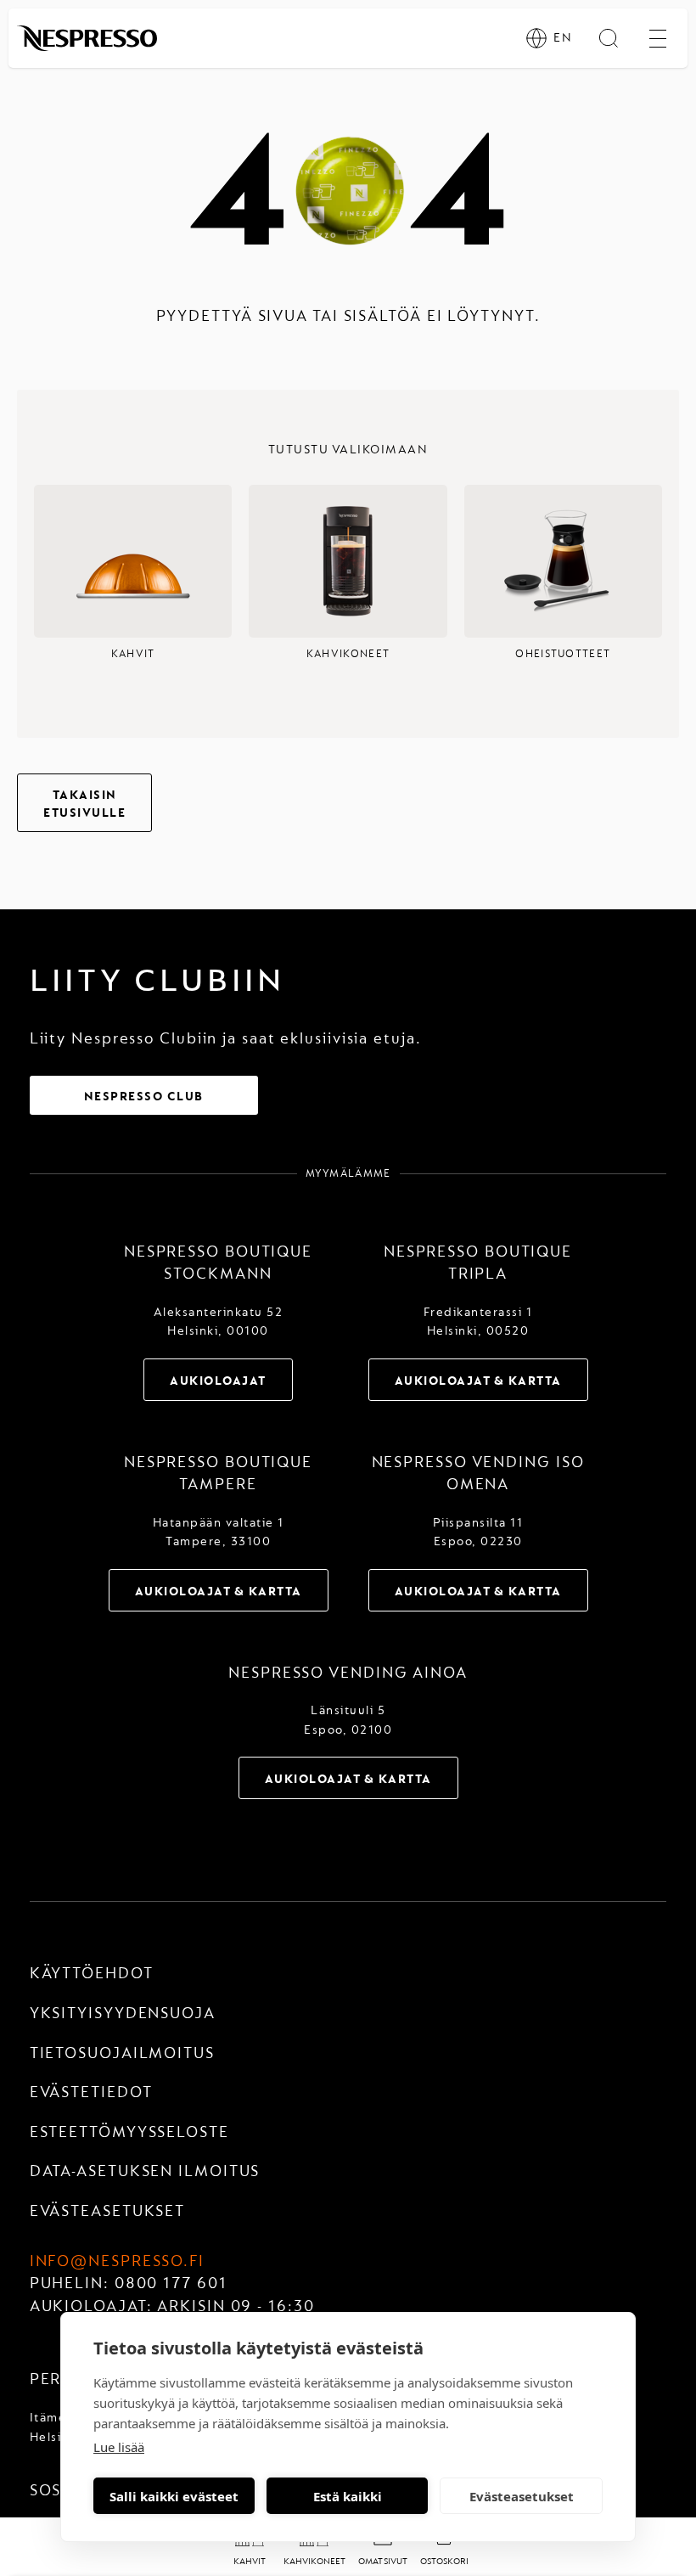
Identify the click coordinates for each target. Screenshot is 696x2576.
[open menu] (658, 38)
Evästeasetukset (522, 2496)
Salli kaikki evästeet (174, 2496)
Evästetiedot (91, 2092)
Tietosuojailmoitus (122, 2053)
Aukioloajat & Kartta (478, 1381)
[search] (609, 38)
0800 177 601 (171, 2284)
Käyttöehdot (92, 1974)
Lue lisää (119, 2447)
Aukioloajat (218, 1381)
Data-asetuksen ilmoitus (145, 2171)
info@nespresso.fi (117, 2261)
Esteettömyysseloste (129, 2132)
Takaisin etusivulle (84, 804)
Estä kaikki (348, 2496)
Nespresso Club (144, 1097)
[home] (87, 38)
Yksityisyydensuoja (123, 2014)
